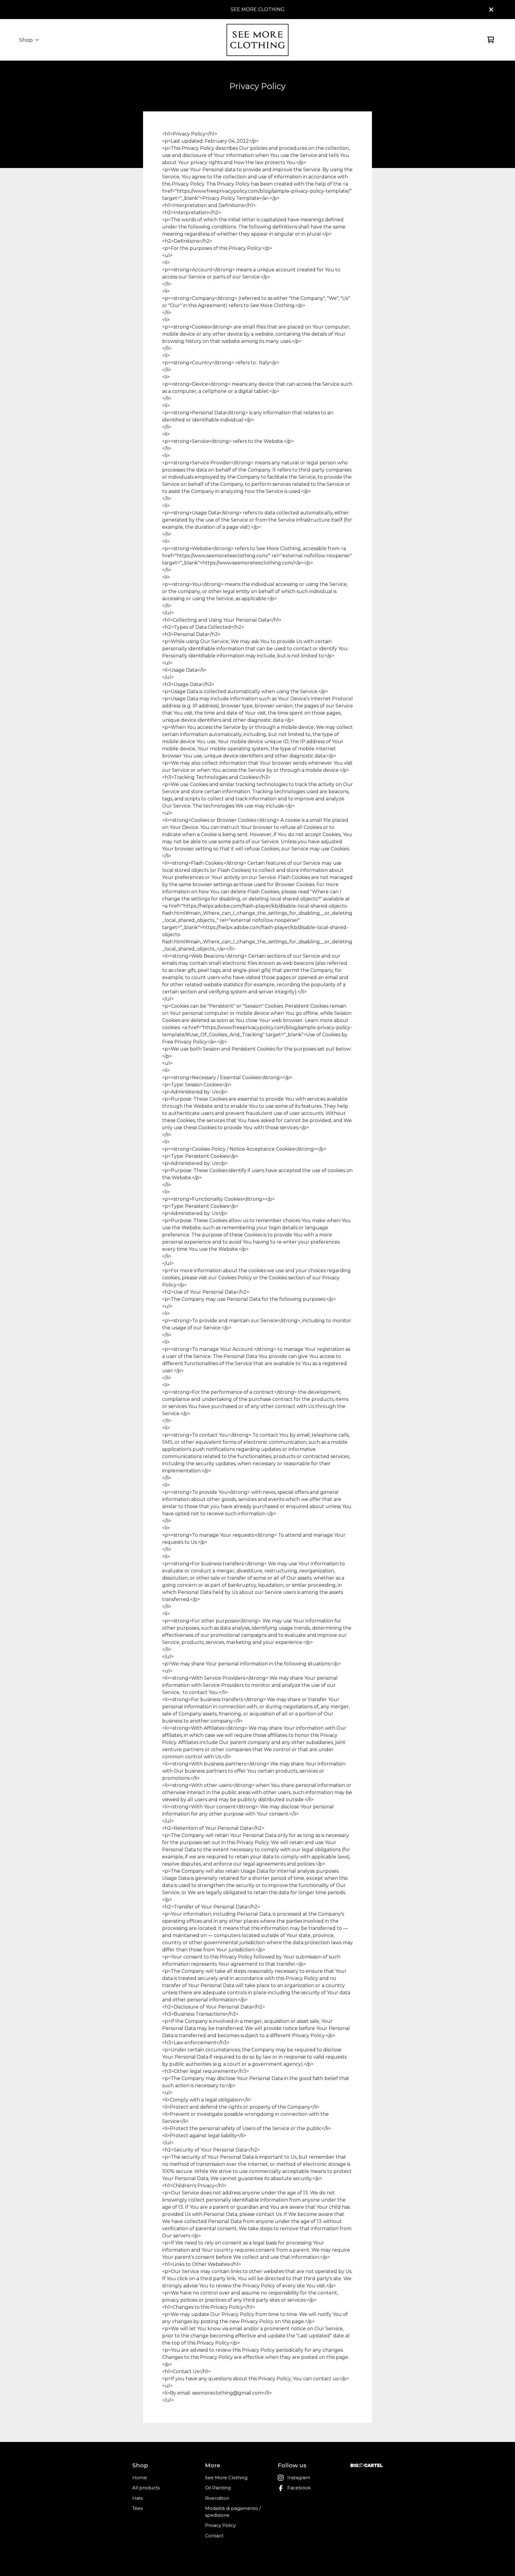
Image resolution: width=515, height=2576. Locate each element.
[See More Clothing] (257, 40)
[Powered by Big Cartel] (367, 2465)
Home (140, 2478)
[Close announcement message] (491, 10)
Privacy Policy (220, 2525)
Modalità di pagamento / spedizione (233, 2512)
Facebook (299, 2488)
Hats (138, 2498)
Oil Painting (218, 2488)
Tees (138, 2508)
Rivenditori (217, 2498)
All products (146, 2488)
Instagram (299, 2478)
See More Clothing (226, 2478)
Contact (214, 2536)
